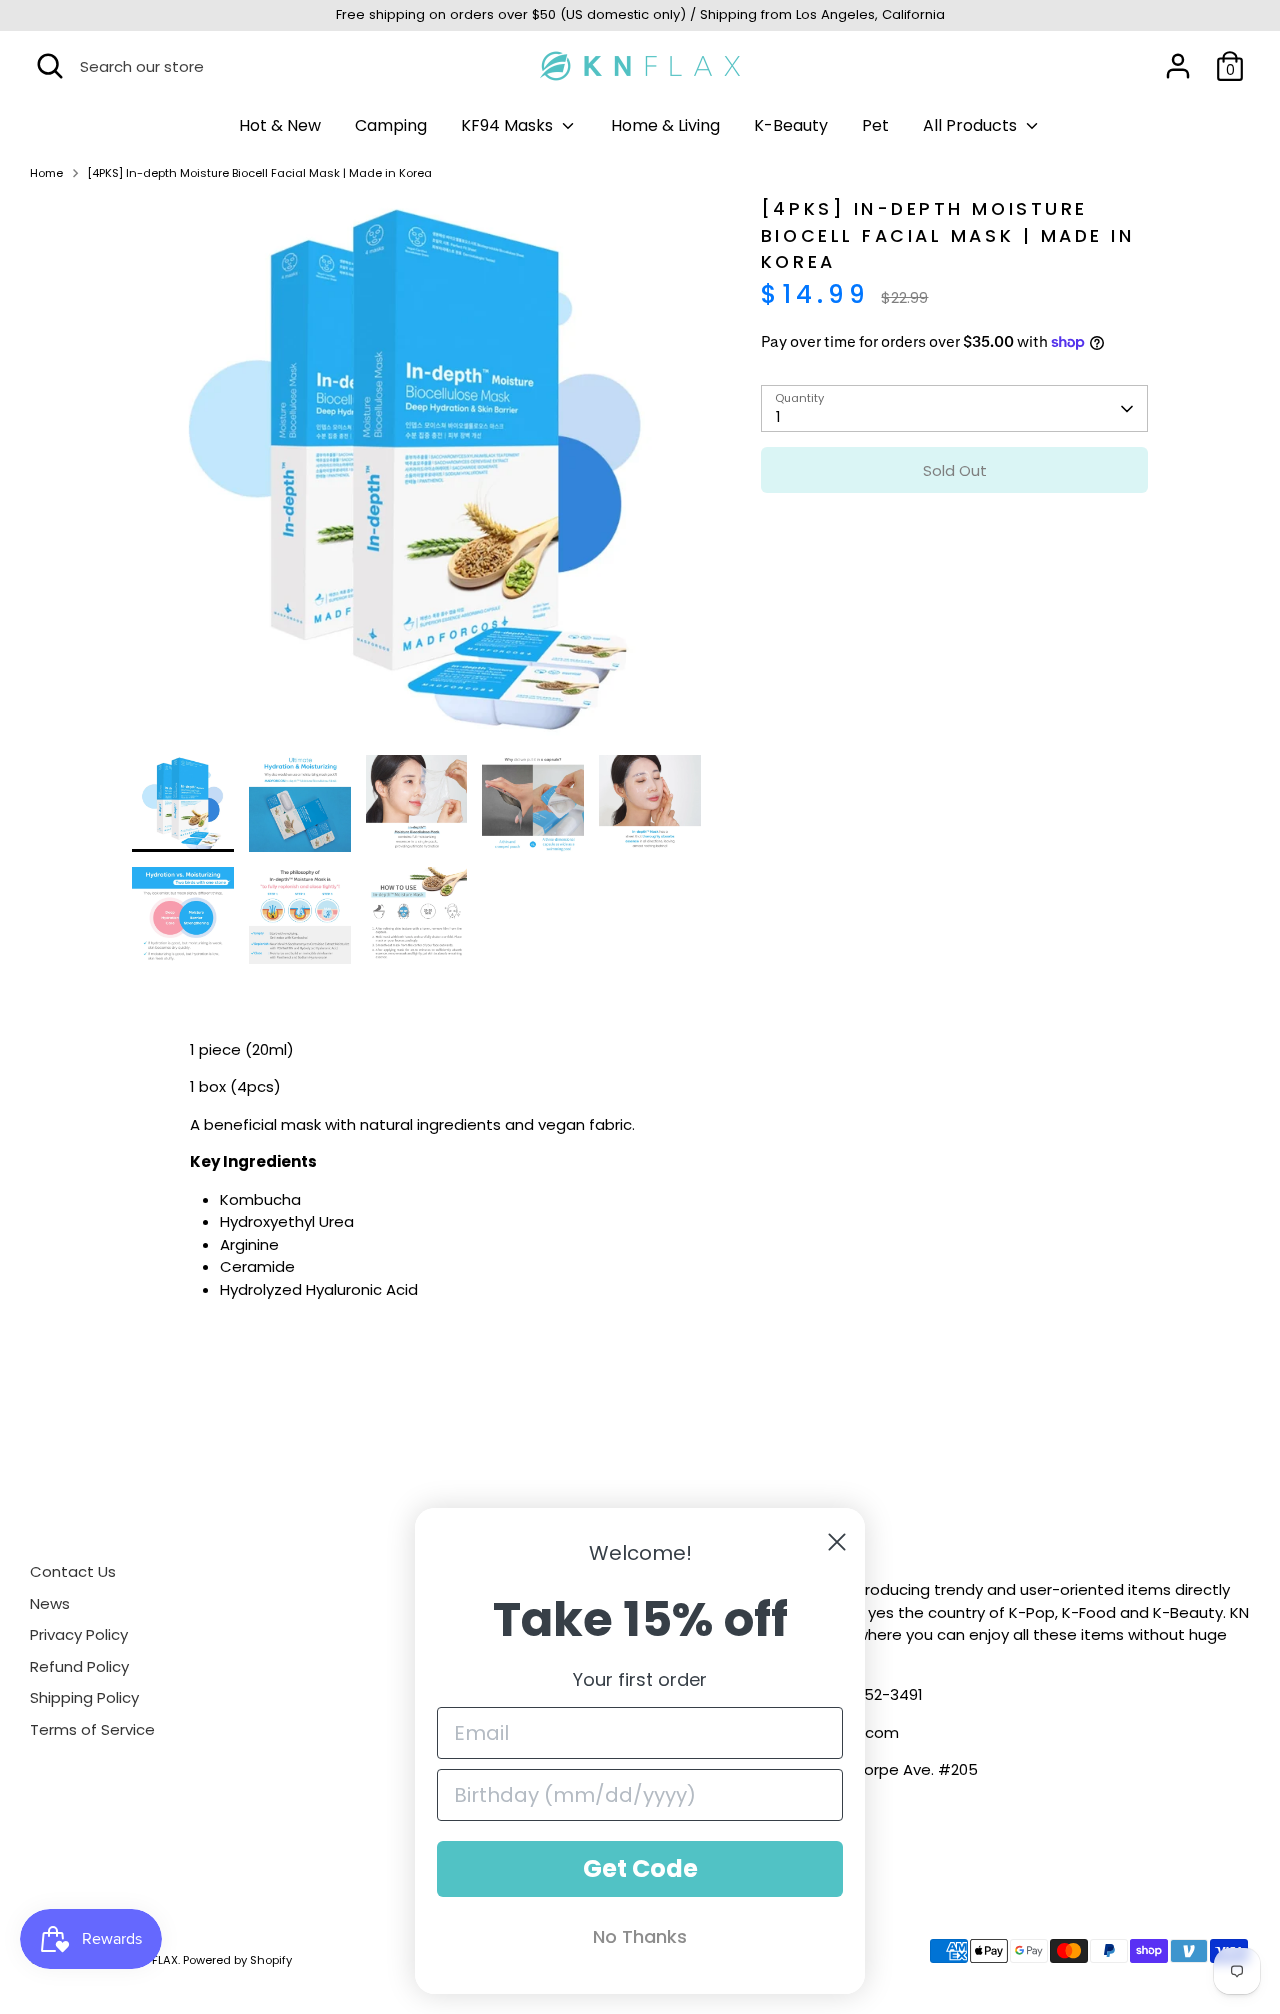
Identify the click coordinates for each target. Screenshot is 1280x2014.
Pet (875, 125)
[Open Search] (50, 66)
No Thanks (640, 1936)
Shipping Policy (84, 1697)
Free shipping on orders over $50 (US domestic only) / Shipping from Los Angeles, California (640, 14)
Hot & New (280, 125)
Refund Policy (79, 1666)
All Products (972, 125)
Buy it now (954, 530)
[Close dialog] (837, 1542)
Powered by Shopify (237, 1960)
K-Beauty (791, 125)
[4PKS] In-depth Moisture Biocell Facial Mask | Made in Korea (259, 173)
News (50, 1603)
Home (46, 173)
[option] (417, 475)
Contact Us (73, 1571)
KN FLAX (156, 1960)
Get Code (640, 1868)
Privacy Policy (79, 1634)
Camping (391, 125)
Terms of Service (92, 1729)
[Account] (1178, 66)
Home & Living (665, 125)
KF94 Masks (509, 125)
